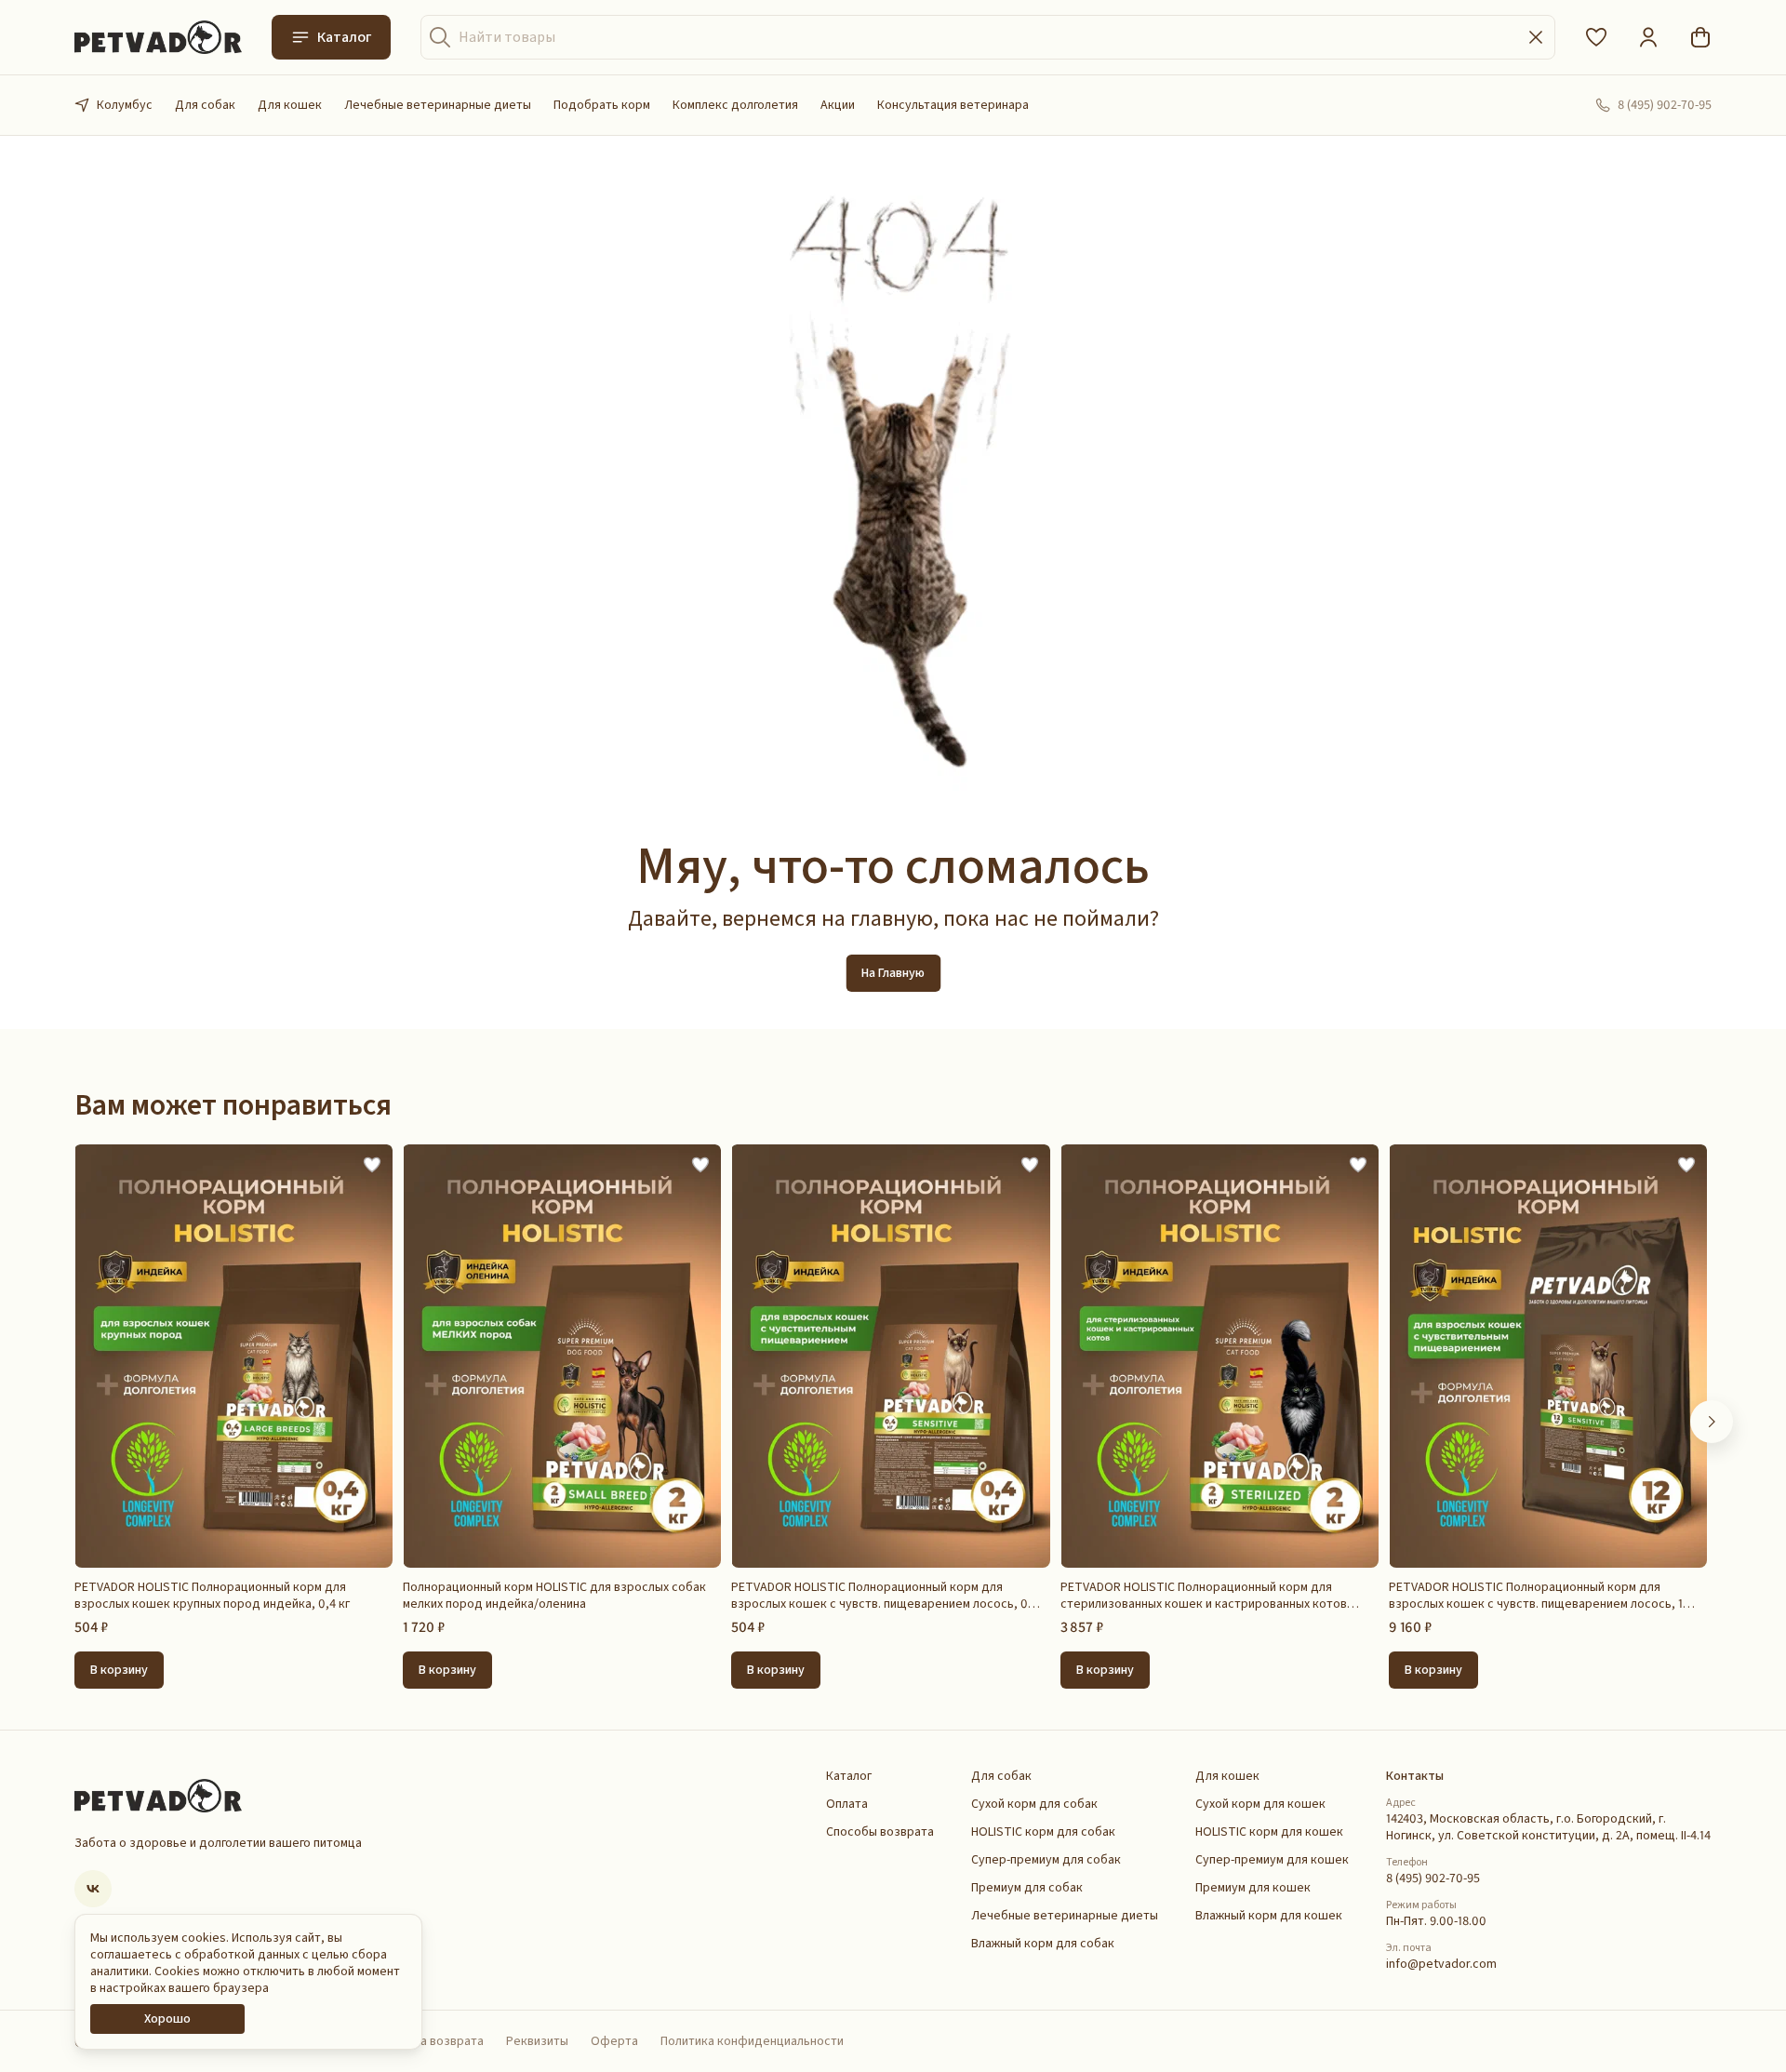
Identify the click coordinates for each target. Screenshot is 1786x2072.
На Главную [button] (893, 973)
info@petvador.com (1441, 1964)
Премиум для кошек (1253, 1888)
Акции (838, 105)
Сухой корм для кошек (1260, 1804)
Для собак (205, 105)
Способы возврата (880, 1832)
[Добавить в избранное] (372, 1165)
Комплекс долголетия (735, 105)
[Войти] (1648, 37)
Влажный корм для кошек (1269, 1916)
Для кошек (290, 105)
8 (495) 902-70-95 (1433, 1878)
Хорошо (167, 2019)
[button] (1596, 37)
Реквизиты (537, 2041)
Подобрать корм (602, 105)
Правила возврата (432, 2041)
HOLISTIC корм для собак (1043, 1832)
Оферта (614, 2041)
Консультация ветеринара (953, 105)
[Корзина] (1700, 37)
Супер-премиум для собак (1046, 1860)
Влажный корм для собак (1043, 1944)
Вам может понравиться (233, 1105)
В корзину (119, 1670)
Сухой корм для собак (1034, 1804)
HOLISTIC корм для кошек (1269, 1832)
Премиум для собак (1027, 1888)
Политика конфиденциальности (752, 2041)
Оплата (847, 1804)
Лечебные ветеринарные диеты (438, 105)
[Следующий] (1712, 1422)
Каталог (344, 37)
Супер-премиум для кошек (1272, 1860)
